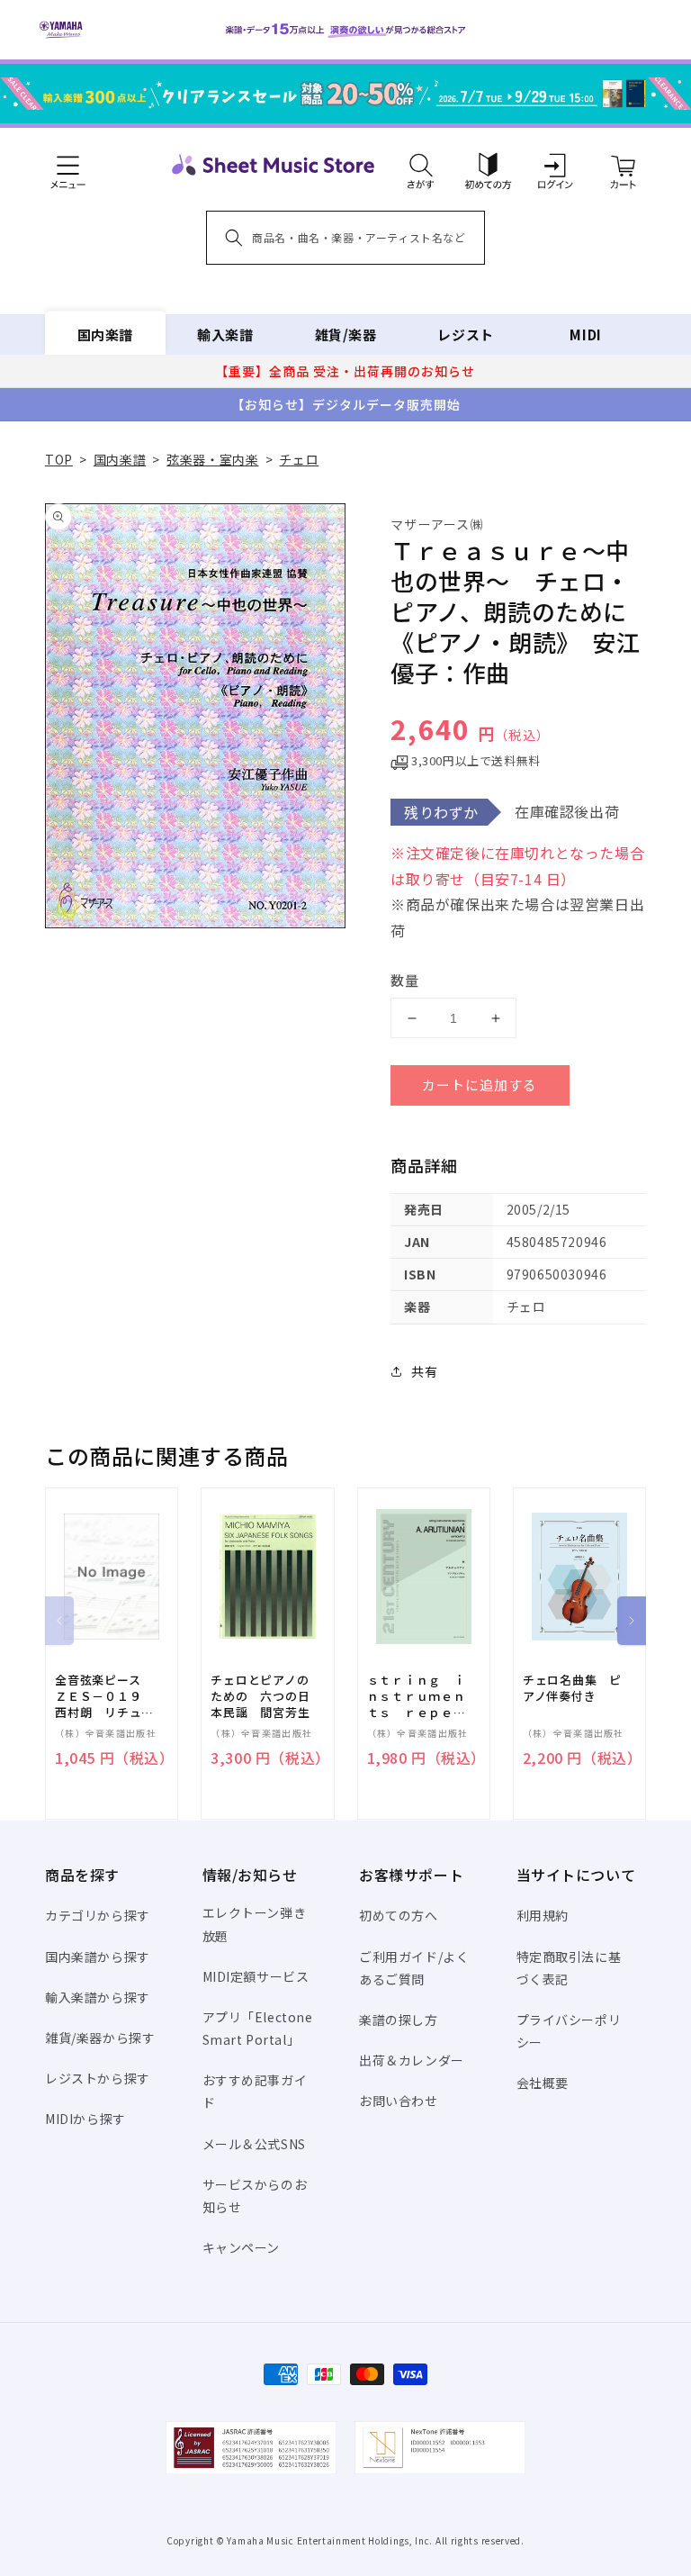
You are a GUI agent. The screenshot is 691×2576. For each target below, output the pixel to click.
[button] (421, 165)
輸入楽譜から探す (98, 1997)
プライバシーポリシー (569, 2031)
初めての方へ (399, 1915)
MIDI (585, 334)
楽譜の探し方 (399, 2020)
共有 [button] (424, 1371)
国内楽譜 (105, 334)
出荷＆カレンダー (412, 2060)
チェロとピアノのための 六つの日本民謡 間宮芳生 (260, 1696)
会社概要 (543, 2083)
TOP (59, 459)
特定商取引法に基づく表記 (569, 1968)
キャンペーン (242, 2247)
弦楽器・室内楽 (212, 459)
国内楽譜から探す (98, 1957)
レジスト (465, 334)
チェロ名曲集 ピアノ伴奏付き (572, 1688)
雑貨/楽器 (346, 334)
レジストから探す (98, 2078)
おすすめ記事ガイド (255, 2091)
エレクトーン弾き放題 (255, 1924)
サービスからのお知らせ (255, 2196)
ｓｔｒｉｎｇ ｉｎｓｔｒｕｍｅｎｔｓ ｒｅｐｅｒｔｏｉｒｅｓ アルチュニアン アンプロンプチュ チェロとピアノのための (417, 1697)
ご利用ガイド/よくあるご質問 (414, 1968)
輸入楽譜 (225, 334)
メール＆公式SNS (254, 2144)
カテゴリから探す (98, 1915)
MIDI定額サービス (256, 1976)
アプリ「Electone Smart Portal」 (258, 2028)
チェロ (299, 459)
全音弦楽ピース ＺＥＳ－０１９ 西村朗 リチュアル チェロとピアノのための (104, 1697)
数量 (405, 980)
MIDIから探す (85, 2119)
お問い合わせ (399, 2101)
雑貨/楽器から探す (100, 2038)
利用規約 (543, 1915)
